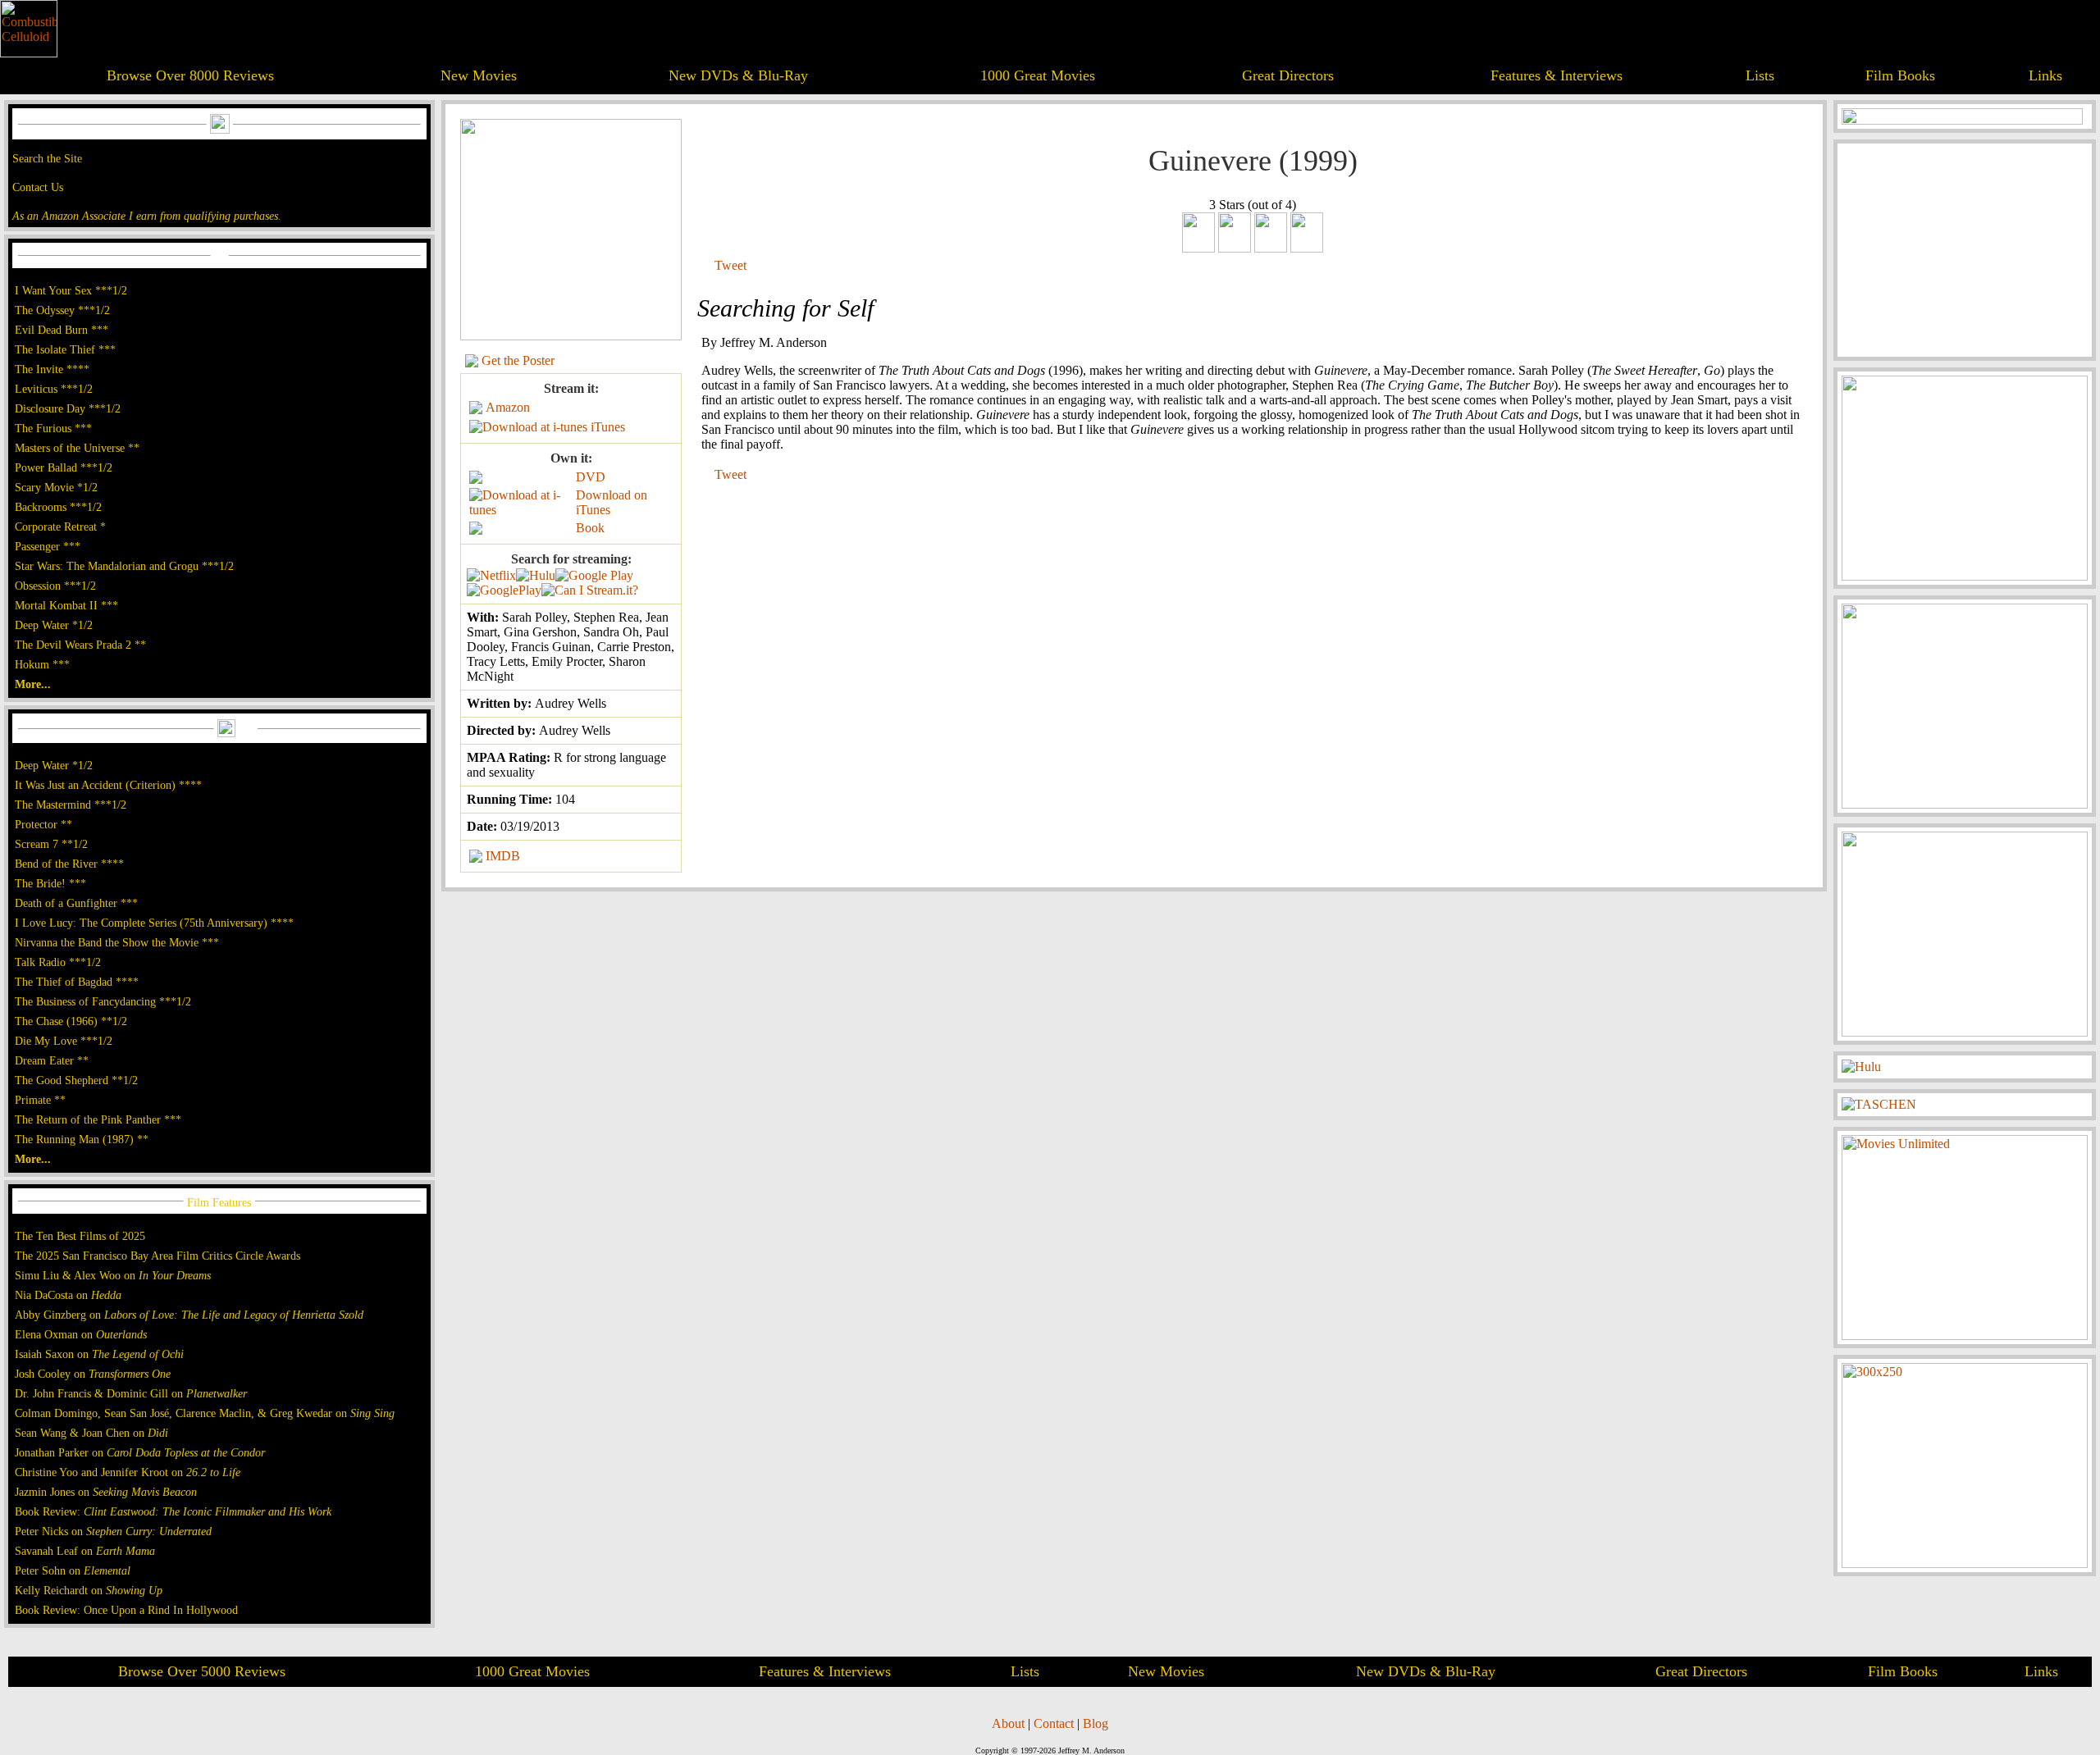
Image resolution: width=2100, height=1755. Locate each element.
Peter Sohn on (73, 1570)
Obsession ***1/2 (55, 586)
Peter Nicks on (113, 1531)
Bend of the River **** (69, 864)
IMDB (503, 856)
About (1008, 1723)
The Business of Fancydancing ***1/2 (103, 1001)
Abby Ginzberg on (189, 1315)
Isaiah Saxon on (99, 1354)
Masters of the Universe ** (77, 448)
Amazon (508, 407)
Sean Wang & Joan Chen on (91, 1433)
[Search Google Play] (504, 590)
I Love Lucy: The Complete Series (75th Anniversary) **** (154, 923)
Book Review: (173, 1511)
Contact (1054, 1723)
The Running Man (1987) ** (82, 1139)
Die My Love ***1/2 (64, 1041)
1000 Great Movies (1038, 75)
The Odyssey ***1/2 (62, 310)
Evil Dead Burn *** (62, 330)
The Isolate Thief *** (65, 349)
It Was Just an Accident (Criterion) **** (108, 785)
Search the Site (47, 158)
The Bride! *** (50, 883)
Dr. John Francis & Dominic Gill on (131, 1393)
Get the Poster (518, 360)
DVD (591, 477)
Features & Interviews (1557, 75)
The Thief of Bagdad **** (77, 982)
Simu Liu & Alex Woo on (113, 1275)
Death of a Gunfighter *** (76, 903)
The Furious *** (53, 428)
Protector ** (43, 824)
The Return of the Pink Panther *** (98, 1119)
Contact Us (38, 187)
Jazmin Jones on (106, 1492)
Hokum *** (42, 664)
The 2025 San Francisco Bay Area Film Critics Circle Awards (157, 1256)
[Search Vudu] (594, 575)
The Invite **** (52, 369)
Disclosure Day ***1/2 (68, 408)
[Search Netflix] (491, 575)
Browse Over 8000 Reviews (190, 75)
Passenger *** (48, 546)
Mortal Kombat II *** (66, 605)
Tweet (730, 265)
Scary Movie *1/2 (56, 487)
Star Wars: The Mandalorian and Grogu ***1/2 (124, 566)
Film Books (1900, 75)
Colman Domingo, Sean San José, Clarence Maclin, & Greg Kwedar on (205, 1413)
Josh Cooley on (93, 1374)
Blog (1096, 1723)
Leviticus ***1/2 (54, 389)
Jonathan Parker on (140, 1452)
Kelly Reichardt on (89, 1590)
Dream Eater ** (52, 1060)
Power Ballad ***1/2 (64, 467)
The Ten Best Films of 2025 (80, 1236)
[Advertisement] (1965, 250)
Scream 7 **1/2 (51, 844)
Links (2045, 75)
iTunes (608, 427)
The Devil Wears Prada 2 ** (80, 645)
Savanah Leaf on (85, 1551)
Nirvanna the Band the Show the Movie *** (117, 942)
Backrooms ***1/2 (58, 507)
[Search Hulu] (536, 575)
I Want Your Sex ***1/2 (71, 290)
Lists (1760, 75)
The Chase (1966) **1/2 (71, 1021)
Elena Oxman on (81, 1334)
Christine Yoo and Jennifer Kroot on (128, 1472)
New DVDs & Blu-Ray (738, 75)
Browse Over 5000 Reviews (202, 1671)
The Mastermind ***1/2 (71, 805)
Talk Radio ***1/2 (58, 962)
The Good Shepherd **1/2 (76, 1080)
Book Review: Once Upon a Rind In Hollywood (126, 1610)
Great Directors (1288, 75)
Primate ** (40, 1100)
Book (590, 528)
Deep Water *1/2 (54, 625)
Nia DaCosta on (68, 1295)
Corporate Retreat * (60, 526)
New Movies (479, 75)
